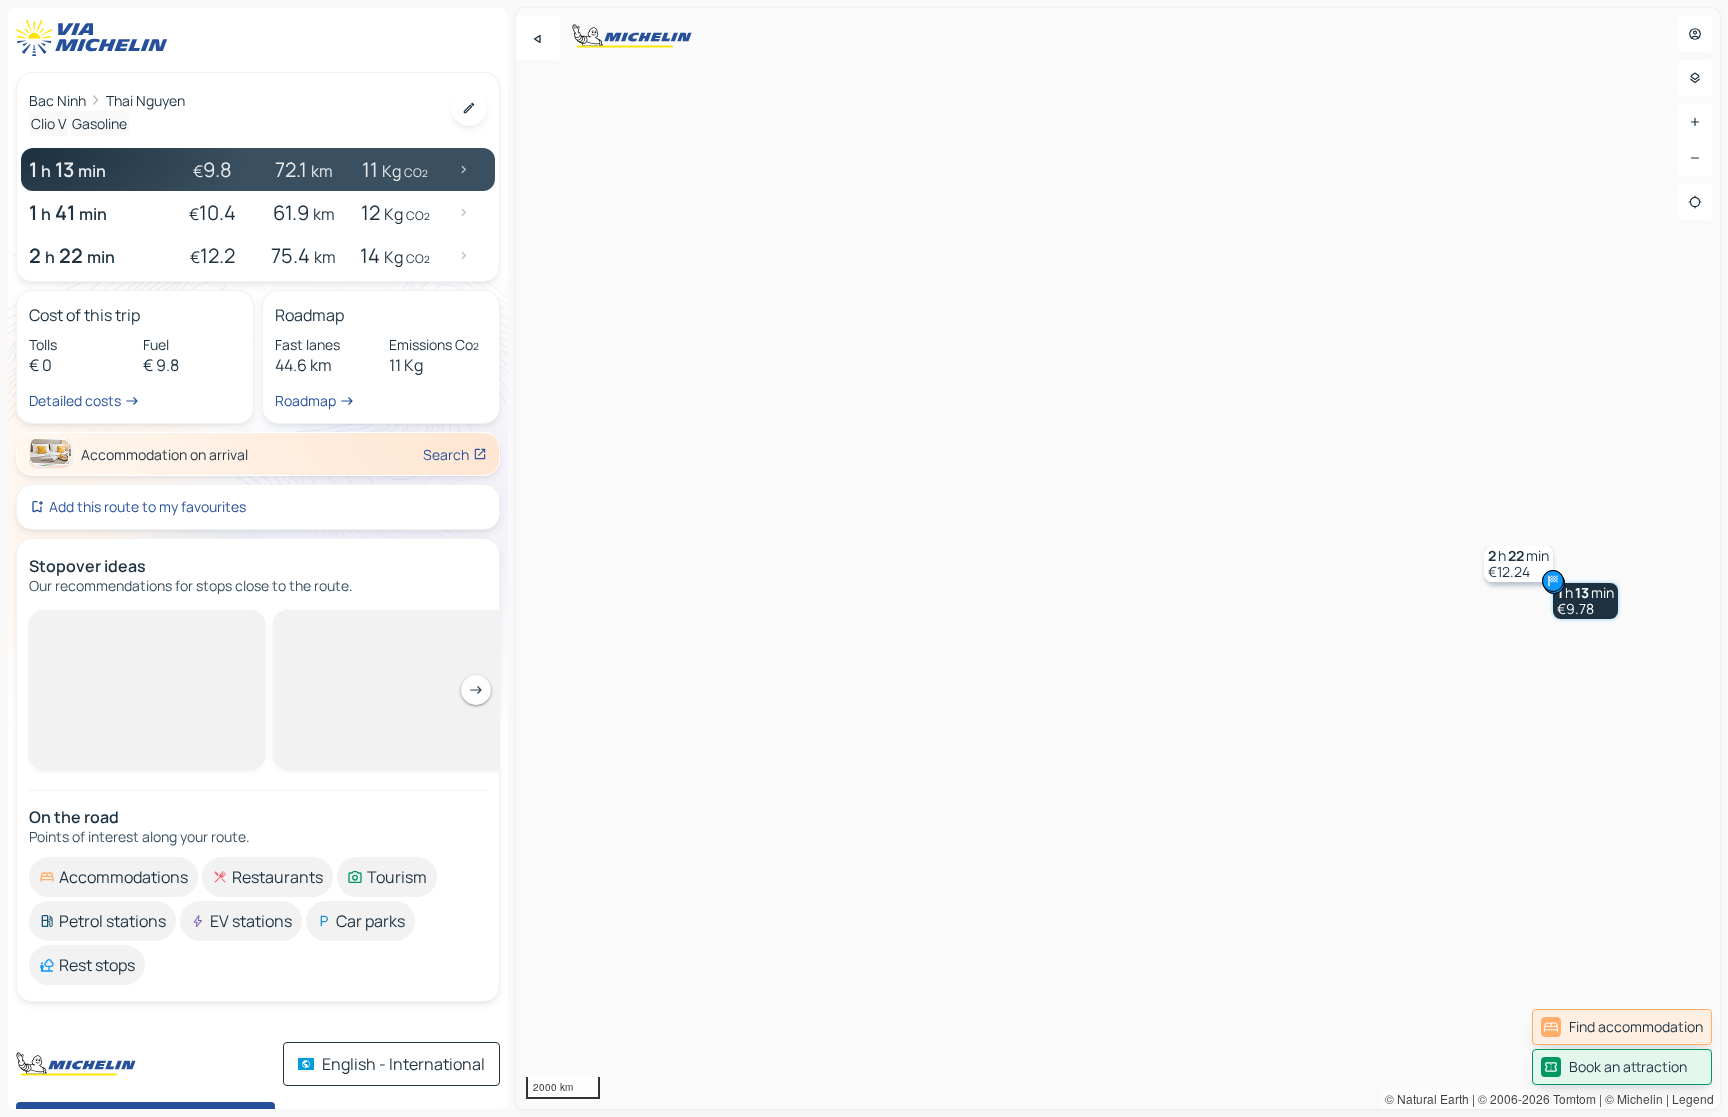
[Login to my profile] (1695, 34)
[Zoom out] (1695, 158)
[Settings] (1695, 78)
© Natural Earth (1427, 1098)
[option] (113, 626)
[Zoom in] (1695, 122)
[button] (1585, 601)
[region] (1118, 558)
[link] (1622, 1027)
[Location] (1695, 202)
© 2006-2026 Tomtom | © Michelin (1570, 1098)
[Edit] (469, 108)
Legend (1693, 1098)
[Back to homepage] (96, 38)
